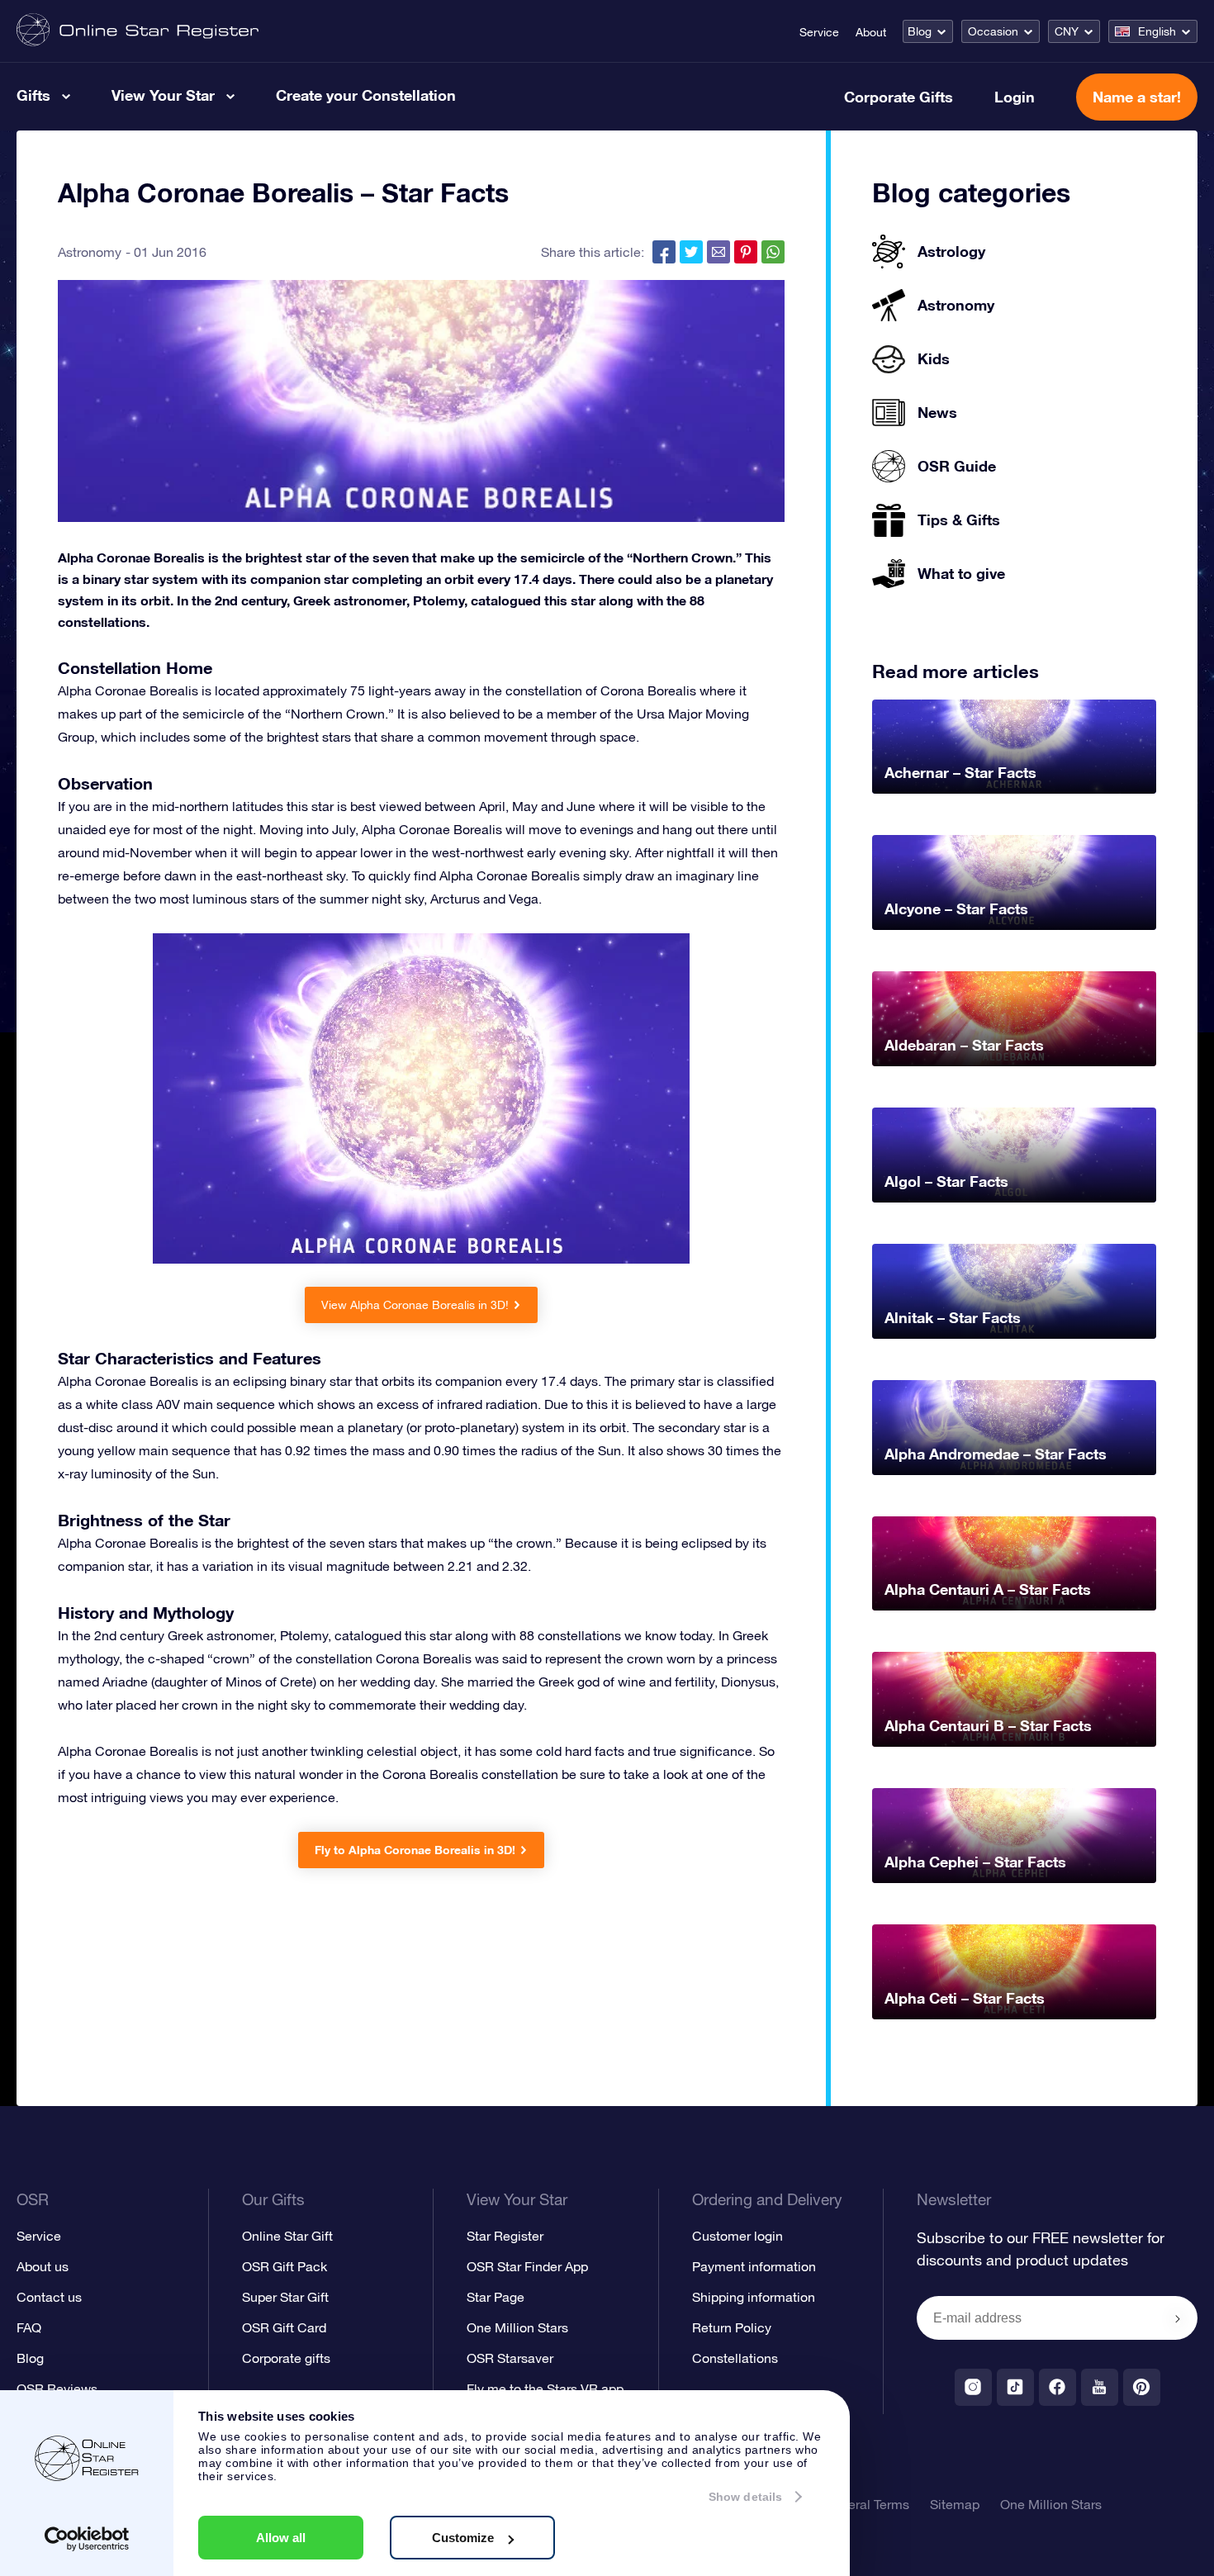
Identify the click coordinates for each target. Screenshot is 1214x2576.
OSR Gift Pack (285, 2266)
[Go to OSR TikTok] (1015, 2387)
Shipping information (754, 2297)
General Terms (866, 2504)
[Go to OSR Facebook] (1058, 2387)
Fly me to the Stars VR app (545, 2389)
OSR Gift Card (284, 2327)
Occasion (993, 31)
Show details (745, 2497)
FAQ (29, 2327)
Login (1015, 97)
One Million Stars (517, 2327)
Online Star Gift (287, 2236)
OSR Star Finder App (527, 2266)
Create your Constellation (366, 95)
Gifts (33, 95)
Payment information (754, 2266)
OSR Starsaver (510, 2358)
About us (43, 2266)
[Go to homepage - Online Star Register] (138, 31)
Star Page (496, 2297)
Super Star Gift (285, 2297)
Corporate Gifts (899, 97)
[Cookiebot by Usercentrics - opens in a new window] (87, 2539)
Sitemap (955, 2504)
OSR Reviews (57, 2389)
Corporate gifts (286, 2358)
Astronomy (90, 252)
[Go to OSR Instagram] (973, 2387)
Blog (920, 31)
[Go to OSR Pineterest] (1142, 2387)
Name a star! (1137, 97)
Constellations (735, 2358)
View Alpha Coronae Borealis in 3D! (415, 1305)
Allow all (281, 2538)
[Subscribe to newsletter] (1178, 2319)
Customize (463, 2538)
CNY (1067, 31)
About (871, 32)
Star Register (505, 2236)
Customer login (737, 2236)
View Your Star (163, 95)
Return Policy (732, 2327)
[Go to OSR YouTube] (1100, 2387)
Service (819, 32)
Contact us (49, 2297)
